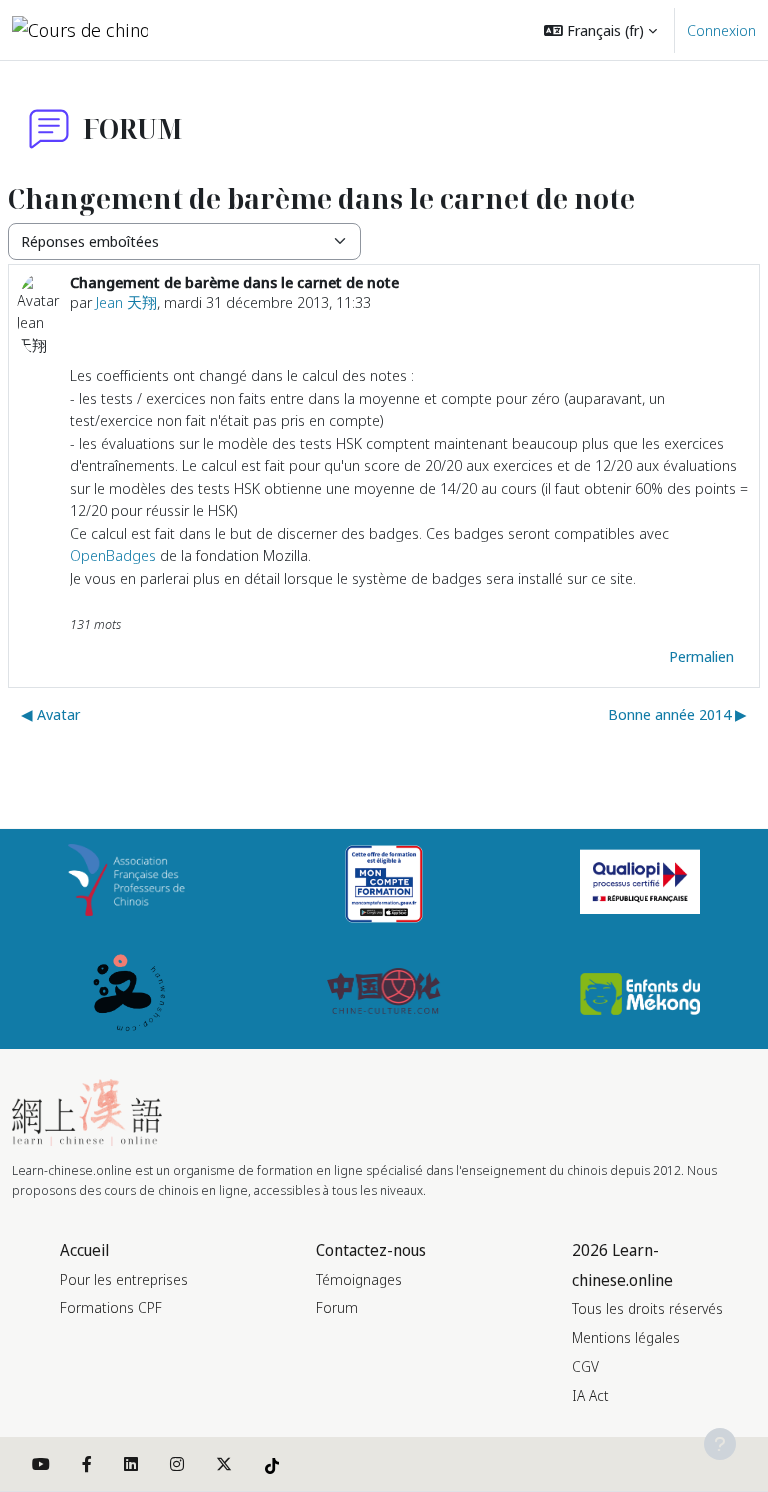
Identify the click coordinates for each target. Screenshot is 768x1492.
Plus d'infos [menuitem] (411, 90)
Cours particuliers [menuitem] (289, 90)
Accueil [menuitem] (206, 30)
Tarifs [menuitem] (200, 90)
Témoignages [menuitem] (461, 30)
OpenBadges (113, 555)
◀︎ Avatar (50, 714)
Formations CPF (111, 1307)
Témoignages (359, 1279)
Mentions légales (626, 1337)
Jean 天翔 (126, 302)
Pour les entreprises (124, 1279)
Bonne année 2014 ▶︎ (677, 714)
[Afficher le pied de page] (720, 1444)
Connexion (721, 30)
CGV (585, 1366)
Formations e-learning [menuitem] (316, 30)
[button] (600, 30)
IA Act (590, 1395)
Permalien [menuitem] (701, 656)
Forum (337, 1307)
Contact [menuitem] (209, 150)
